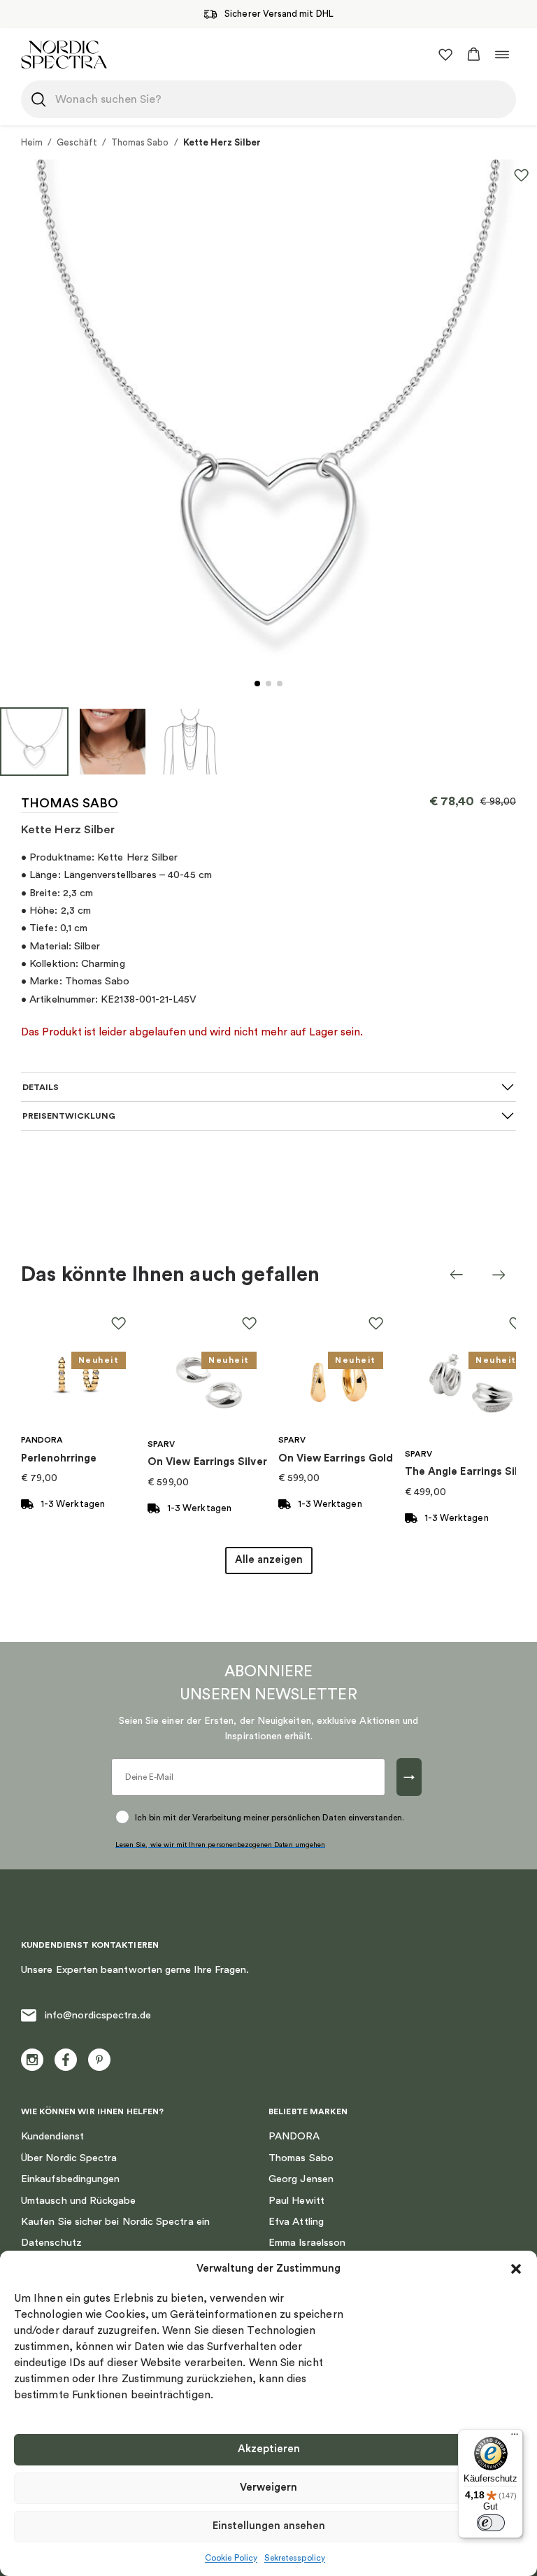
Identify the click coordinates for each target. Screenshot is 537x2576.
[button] (516, 2269)
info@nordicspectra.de (98, 2015)
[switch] (491, 2523)
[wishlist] (445, 55)
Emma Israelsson (307, 2243)
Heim (32, 142)
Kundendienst (52, 2136)
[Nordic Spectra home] (64, 54)
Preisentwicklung (69, 1116)
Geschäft (77, 142)
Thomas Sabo (140, 142)
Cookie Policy (231, 2558)
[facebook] (66, 2060)
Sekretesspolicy (295, 2558)
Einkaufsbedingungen (70, 2179)
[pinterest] (99, 2060)
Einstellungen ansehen (269, 2526)
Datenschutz (51, 2243)
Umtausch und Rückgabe (79, 2201)
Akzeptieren (269, 2449)
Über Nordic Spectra (69, 2158)
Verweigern (268, 2487)
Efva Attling (296, 2222)
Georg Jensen (301, 2179)
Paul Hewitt (296, 2201)
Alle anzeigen (269, 1560)
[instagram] (32, 2060)
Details (41, 1087)
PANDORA (294, 2136)
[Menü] (515, 2437)
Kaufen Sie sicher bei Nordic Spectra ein (115, 2222)
